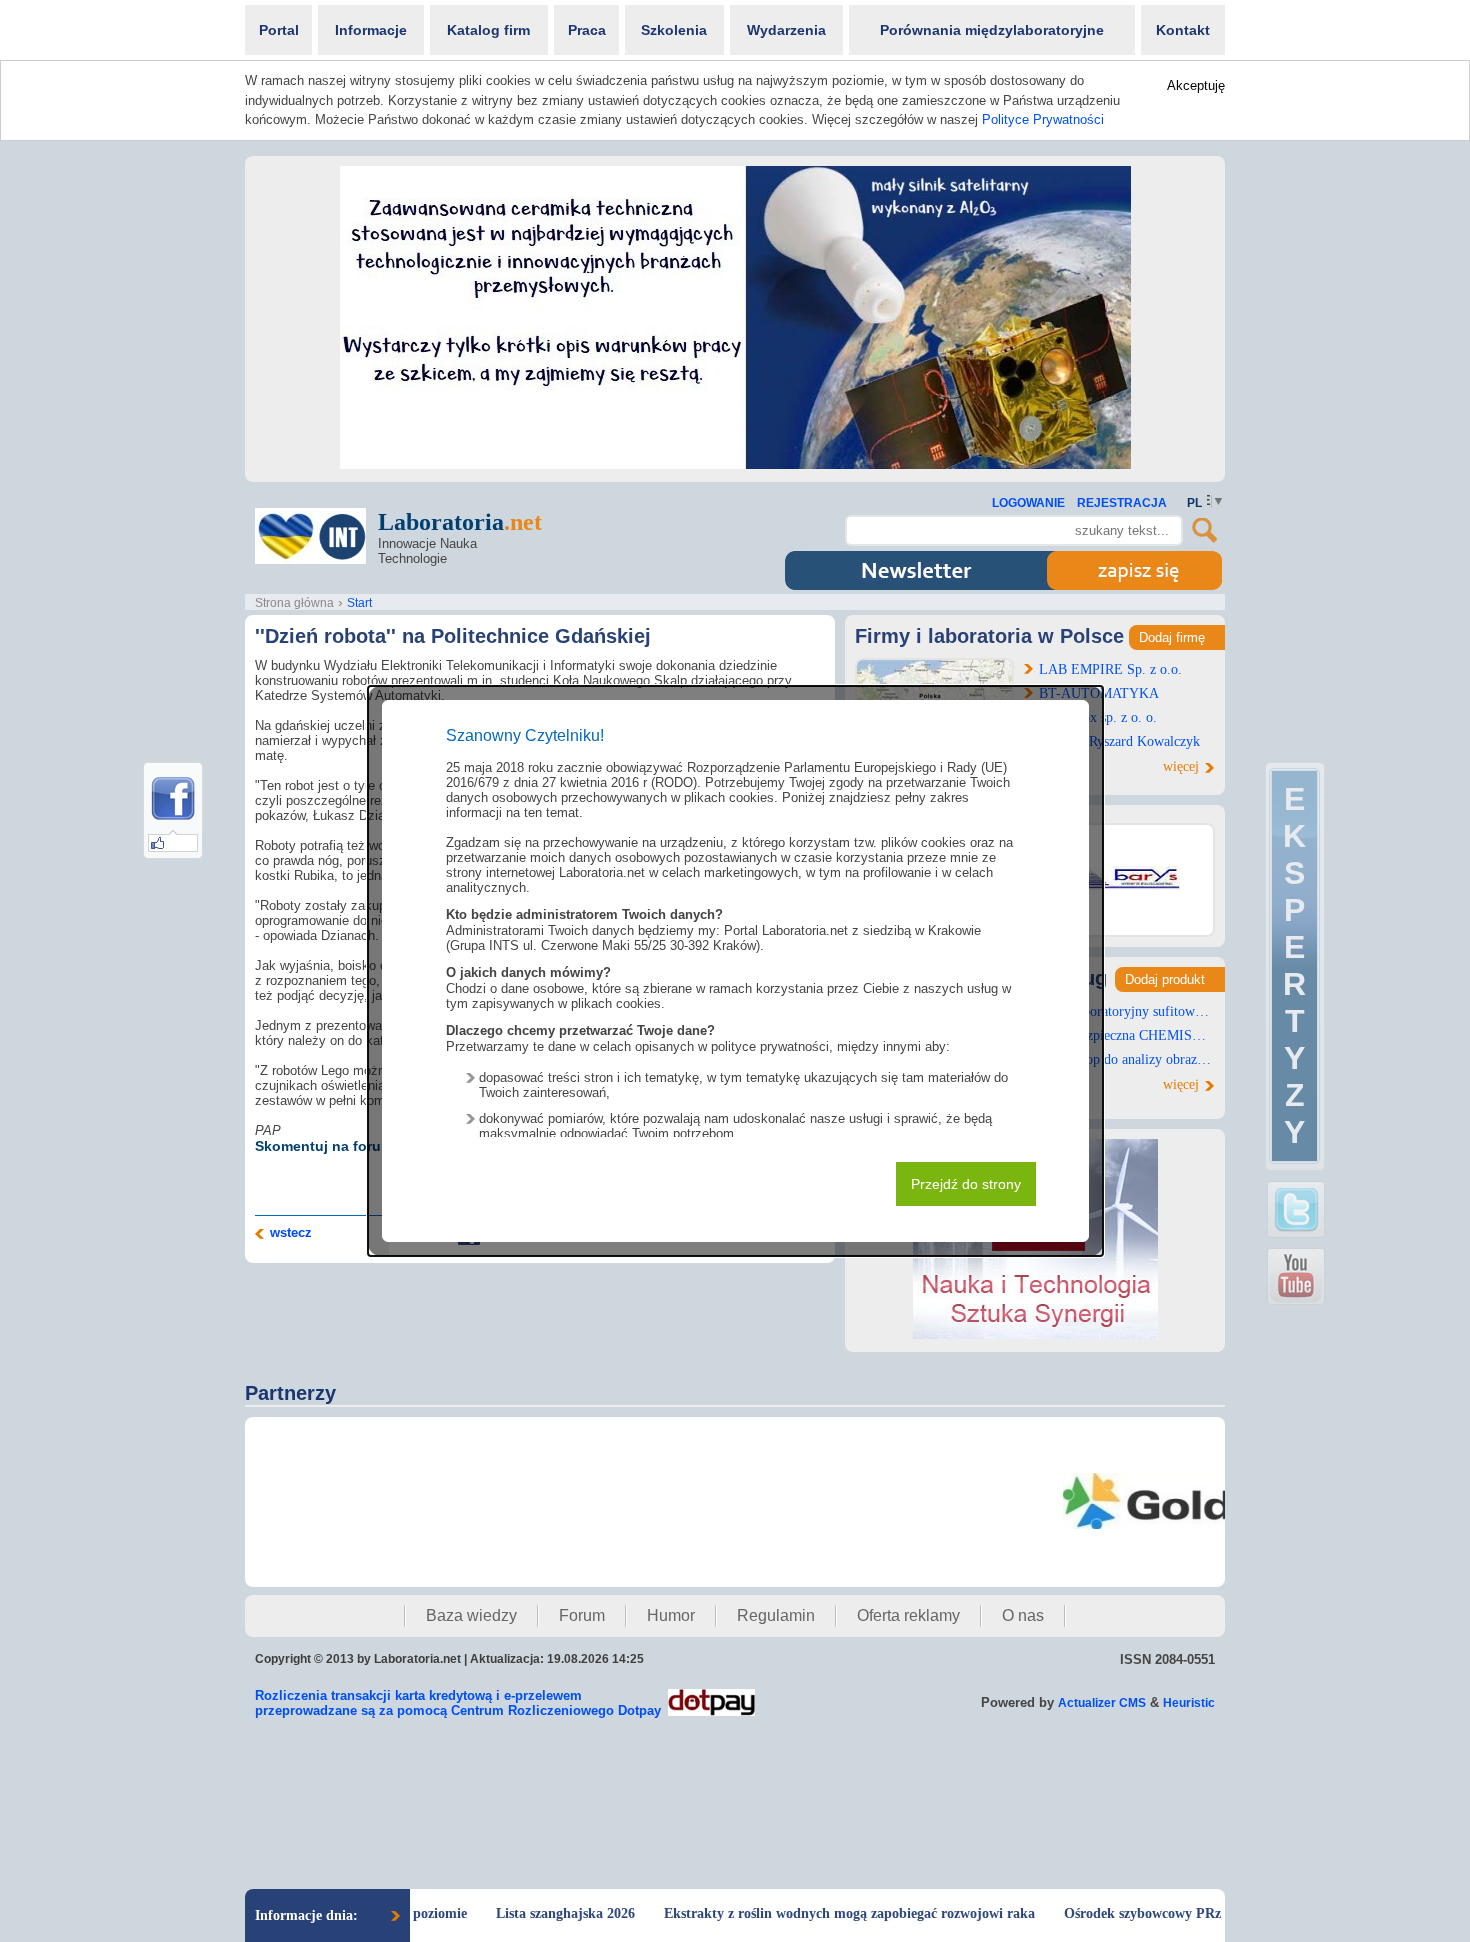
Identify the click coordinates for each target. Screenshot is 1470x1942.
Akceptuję (1196, 85)
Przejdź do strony (966, 1184)
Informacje (371, 30)
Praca (587, 30)
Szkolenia (674, 30)
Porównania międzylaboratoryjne (992, 30)
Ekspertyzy (1294, 965)
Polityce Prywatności (1043, 119)
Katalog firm (488, 30)
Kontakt (1183, 30)
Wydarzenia (786, 30)
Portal (279, 30)
